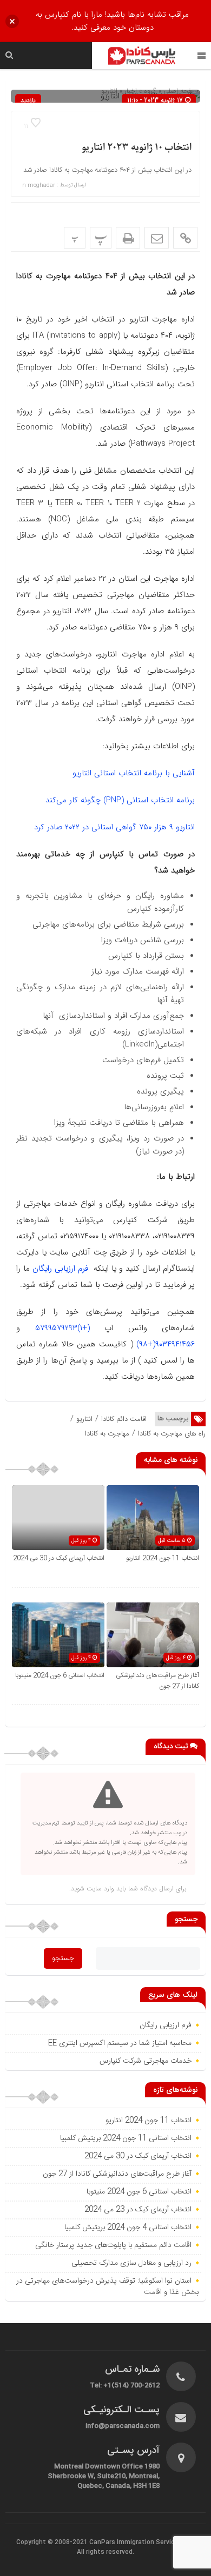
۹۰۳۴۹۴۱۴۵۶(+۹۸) (166, 1344)
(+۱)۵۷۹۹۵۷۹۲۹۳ (62, 1328)
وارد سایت (99, 1889)
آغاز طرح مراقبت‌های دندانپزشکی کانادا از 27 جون (117, 2174)
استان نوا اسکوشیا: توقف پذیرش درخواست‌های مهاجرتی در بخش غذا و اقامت (107, 2287)
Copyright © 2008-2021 (53, 2543)
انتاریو (84, 1419)
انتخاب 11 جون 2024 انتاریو (162, 1558)
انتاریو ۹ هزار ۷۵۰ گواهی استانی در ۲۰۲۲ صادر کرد (114, 827)
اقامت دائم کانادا (124, 1419)
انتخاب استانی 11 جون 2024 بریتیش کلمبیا (126, 2138)
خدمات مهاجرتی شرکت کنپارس (146, 2061)
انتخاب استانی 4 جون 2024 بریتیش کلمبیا (128, 2228)
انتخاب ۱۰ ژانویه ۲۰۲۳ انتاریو (137, 148)
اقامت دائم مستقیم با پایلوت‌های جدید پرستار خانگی (113, 2245)
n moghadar (39, 185)
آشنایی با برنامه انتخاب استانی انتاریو (134, 773)
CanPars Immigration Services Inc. (142, 2543)
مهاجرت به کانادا (107, 1434)
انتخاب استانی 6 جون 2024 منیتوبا (59, 1675)
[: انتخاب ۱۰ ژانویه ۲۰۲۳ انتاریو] (157, 238)
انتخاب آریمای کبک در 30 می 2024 (59, 1558)
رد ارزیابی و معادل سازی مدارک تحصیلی (130, 2263)
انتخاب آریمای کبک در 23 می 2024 (138, 2210)
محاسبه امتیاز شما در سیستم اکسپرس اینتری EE (120, 2043)
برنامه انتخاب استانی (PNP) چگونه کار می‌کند (120, 800)
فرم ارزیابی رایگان (60, 1269)
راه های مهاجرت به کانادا (172, 1434)
